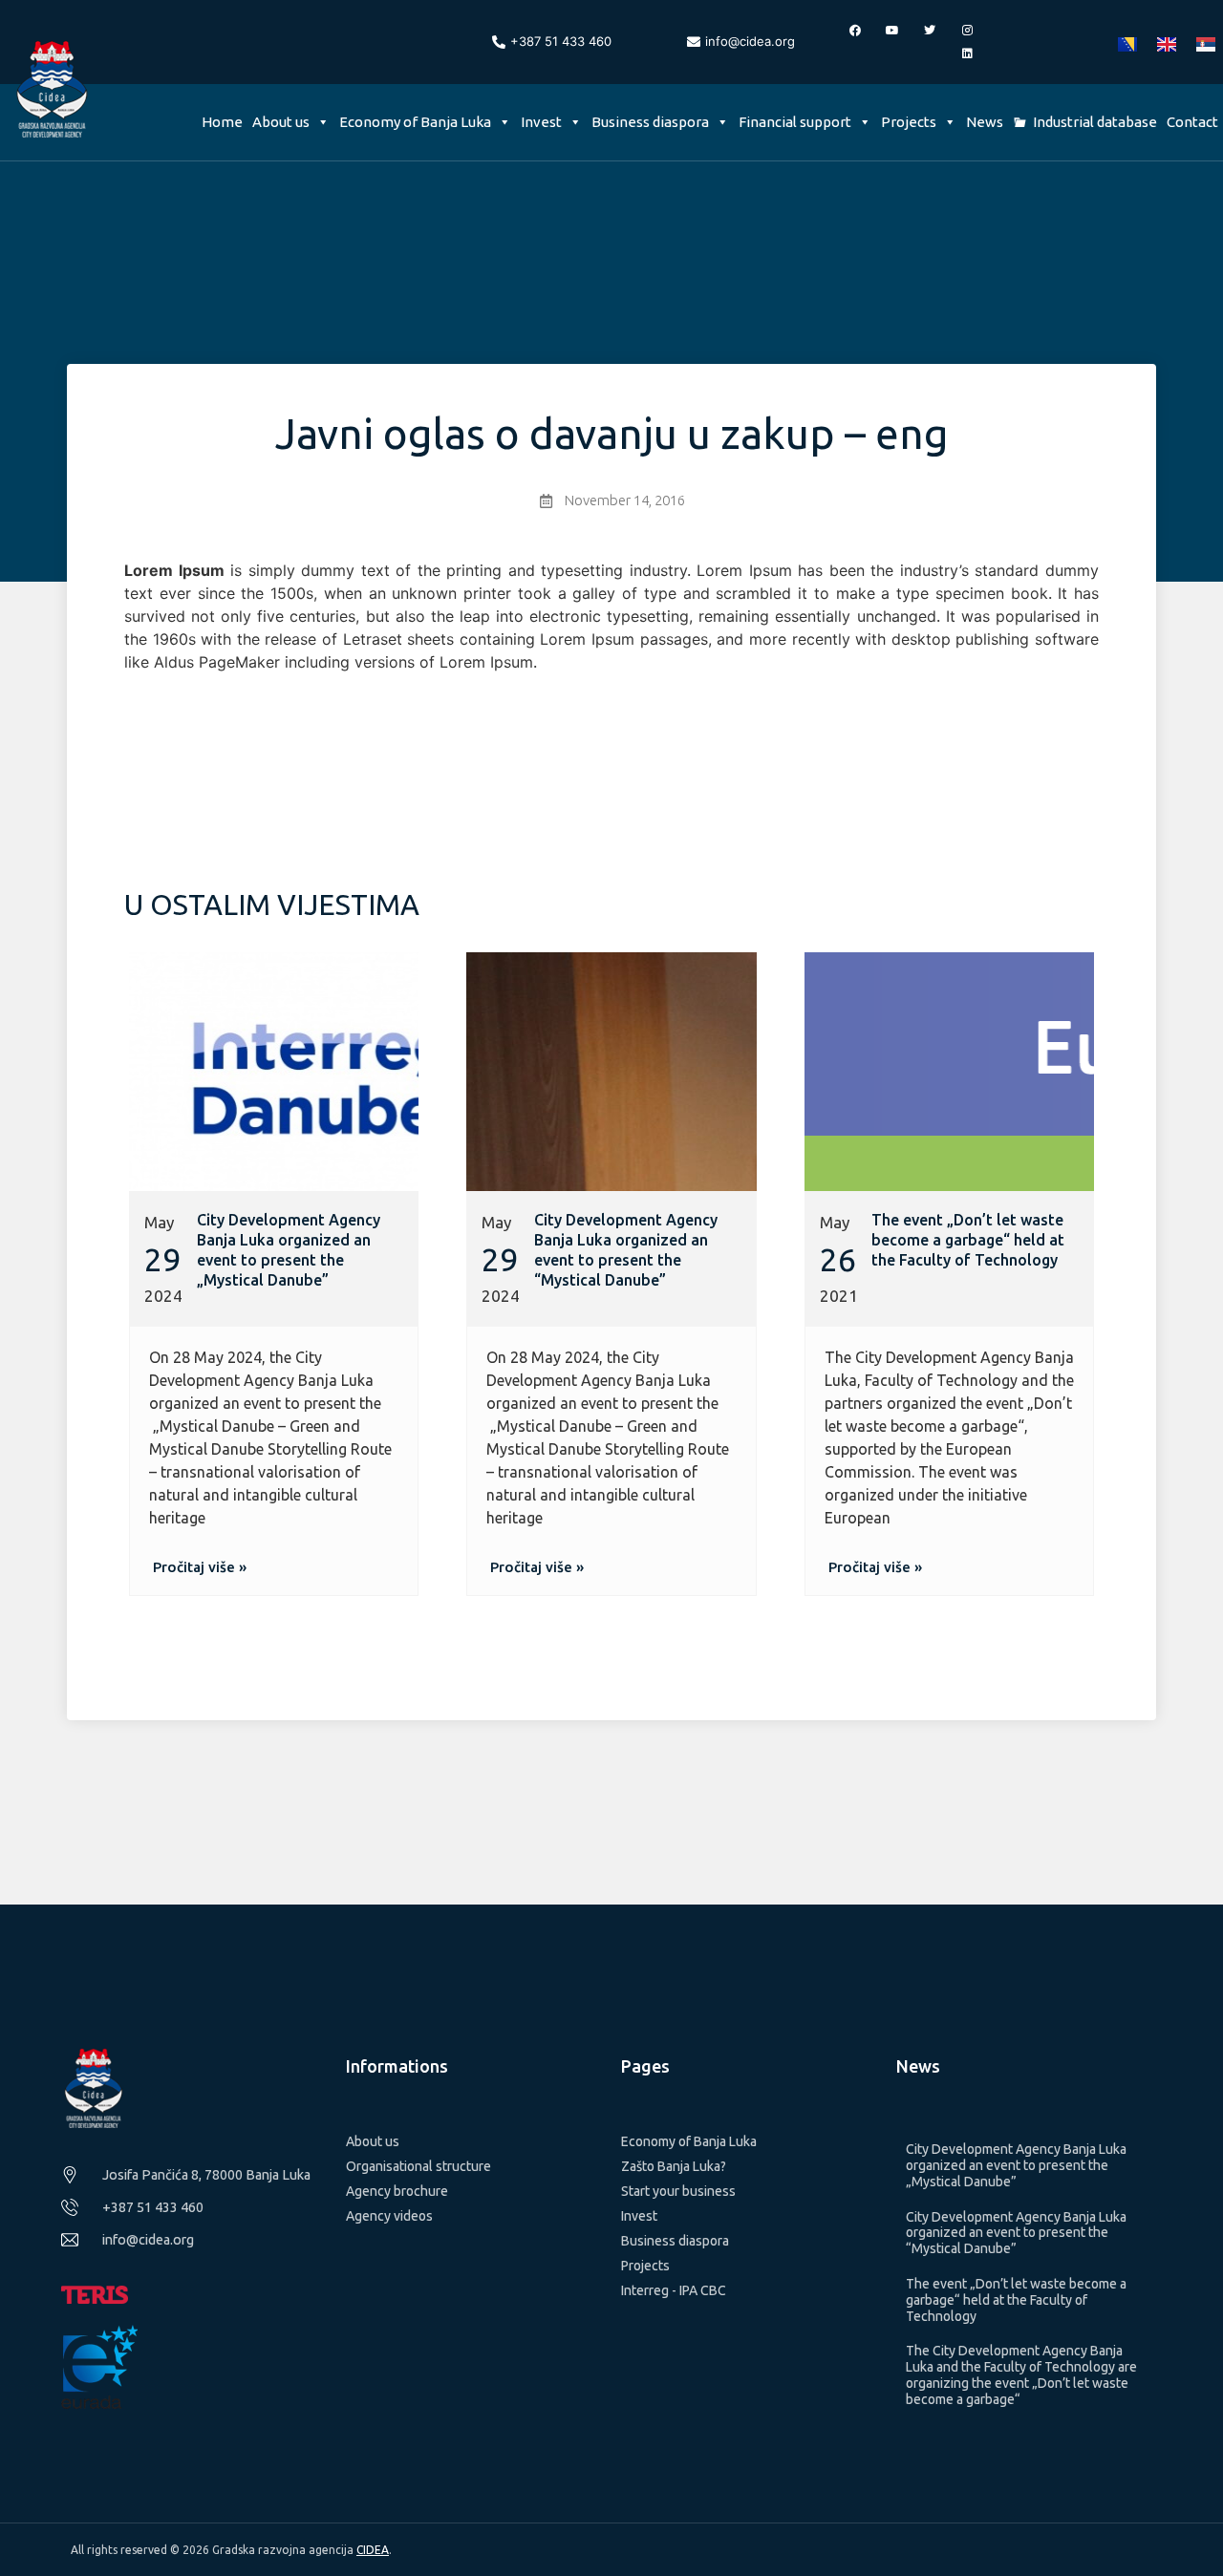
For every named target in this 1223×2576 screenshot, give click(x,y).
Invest (541, 122)
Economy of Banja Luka (415, 122)
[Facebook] (855, 31)
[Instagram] (967, 31)
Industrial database (1095, 122)
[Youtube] (892, 31)
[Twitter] (930, 31)
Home (222, 122)
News (985, 122)
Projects (909, 122)
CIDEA (373, 2550)
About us (281, 122)
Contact (1192, 122)
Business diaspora (650, 122)
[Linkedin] (967, 53)
